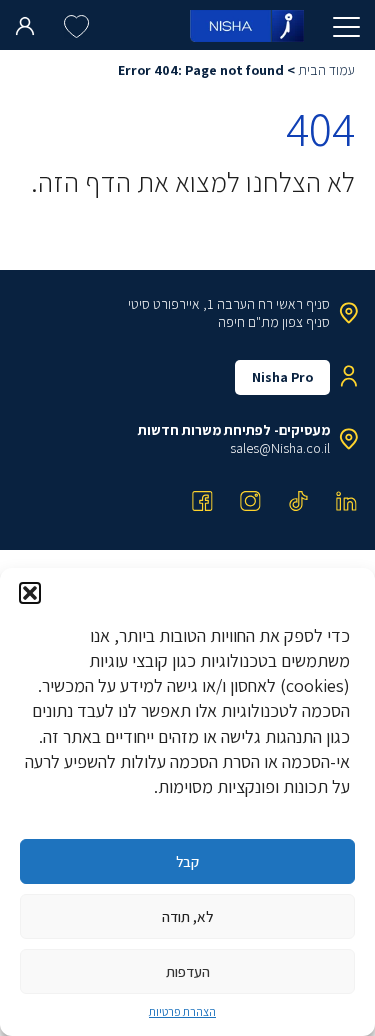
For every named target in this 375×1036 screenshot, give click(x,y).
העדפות (188, 971)
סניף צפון (306, 322)
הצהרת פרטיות (182, 1011)
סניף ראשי (303, 304)
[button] (30, 593)
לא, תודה (187, 916)
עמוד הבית (326, 70)
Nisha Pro (282, 377)
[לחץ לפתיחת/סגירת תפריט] (346, 27)
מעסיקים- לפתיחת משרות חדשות (234, 430)
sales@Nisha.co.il (280, 448)
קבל (187, 861)
